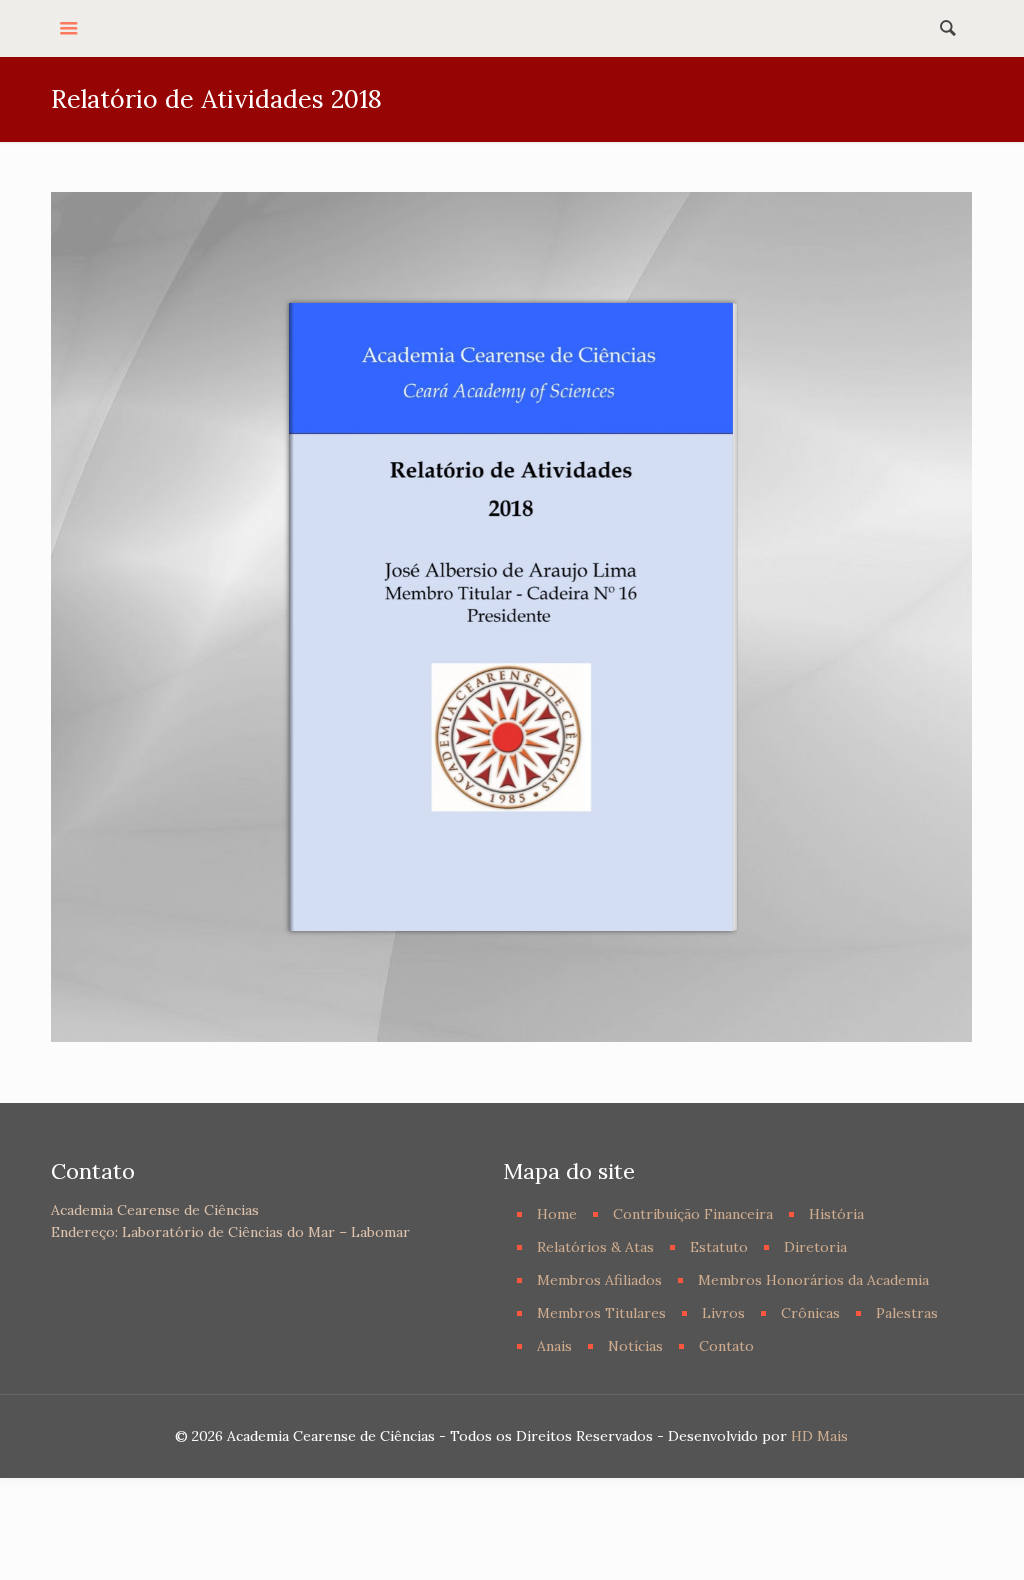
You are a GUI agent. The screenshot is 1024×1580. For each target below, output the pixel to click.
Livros (723, 1313)
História (836, 1214)
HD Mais (819, 1436)
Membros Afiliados (599, 1280)
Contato (726, 1346)
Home (557, 1214)
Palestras (907, 1313)
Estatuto (719, 1247)
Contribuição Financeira (693, 1214)
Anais (554, 1346)
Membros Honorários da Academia (813, 1280)
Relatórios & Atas (595, 1247)
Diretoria (815, 1247)
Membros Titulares (601, 1313)
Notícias (635, 1346)
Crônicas (810, 1313)
